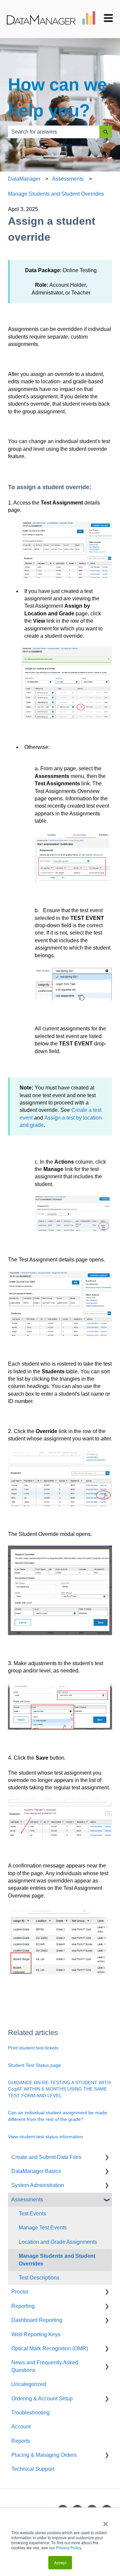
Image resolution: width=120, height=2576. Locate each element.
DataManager (24, 179)
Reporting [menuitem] (23, 2306)
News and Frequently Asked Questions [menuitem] (45, 2366)
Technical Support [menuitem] (33, 2469)
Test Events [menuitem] (32, 2214)
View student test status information (45, 2137)
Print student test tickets (33, 2048)
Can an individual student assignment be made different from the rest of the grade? (57, 2116)
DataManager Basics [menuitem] (36, 2171)
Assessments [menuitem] (27, 2200)
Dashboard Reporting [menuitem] (37, 2320)
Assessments (68, 179)
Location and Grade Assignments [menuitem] (58, 2242)
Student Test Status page (34, 2065)
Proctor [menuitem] (20, 2292)
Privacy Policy (68, 2547)
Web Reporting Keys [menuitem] (36, 2334)
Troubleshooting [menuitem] (30, 2413)
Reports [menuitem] (21, 2441)
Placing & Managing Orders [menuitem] (44, 2455)
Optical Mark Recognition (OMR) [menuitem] (50, 2348)
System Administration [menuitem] (38, 2185)
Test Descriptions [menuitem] (39, 2278)
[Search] (106, 132)
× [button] (105, 2522)
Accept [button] (60, 2562)
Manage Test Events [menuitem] (43, 2228)
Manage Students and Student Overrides (56, 194)
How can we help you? (57, 97)
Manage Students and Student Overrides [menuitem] (57, 2260)
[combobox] (54, 132)
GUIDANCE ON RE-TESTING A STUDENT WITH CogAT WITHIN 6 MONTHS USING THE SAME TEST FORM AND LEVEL (59, 2089)
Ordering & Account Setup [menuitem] (42, 2399)
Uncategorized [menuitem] (29, 2384)
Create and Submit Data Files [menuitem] (46, 2157)
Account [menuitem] (21, 2427)
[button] (107, 2158)
